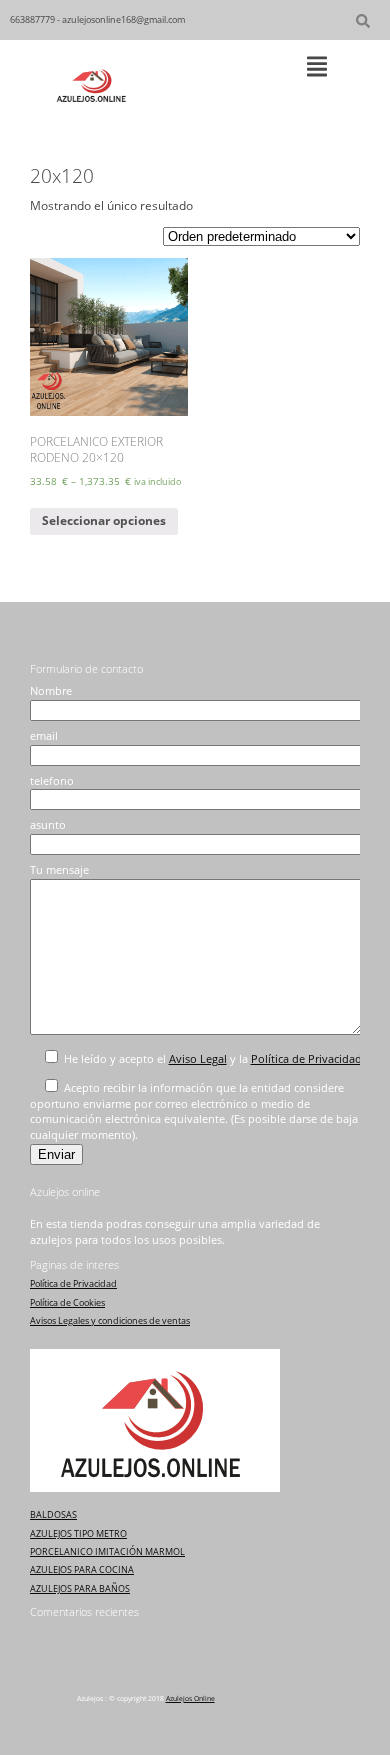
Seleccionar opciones (104, 520)
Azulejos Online (190, 1698)
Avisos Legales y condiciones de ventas (110, 1320)
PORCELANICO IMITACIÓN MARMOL (107, 1551)
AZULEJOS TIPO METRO (78, 1533)
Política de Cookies (67, 1302)
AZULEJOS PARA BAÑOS (80, 1588)
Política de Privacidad (306, 1059)
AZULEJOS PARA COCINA (82, 1569)
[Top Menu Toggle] (317, 68)
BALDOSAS (53, 1514)
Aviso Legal (198, 1059)
